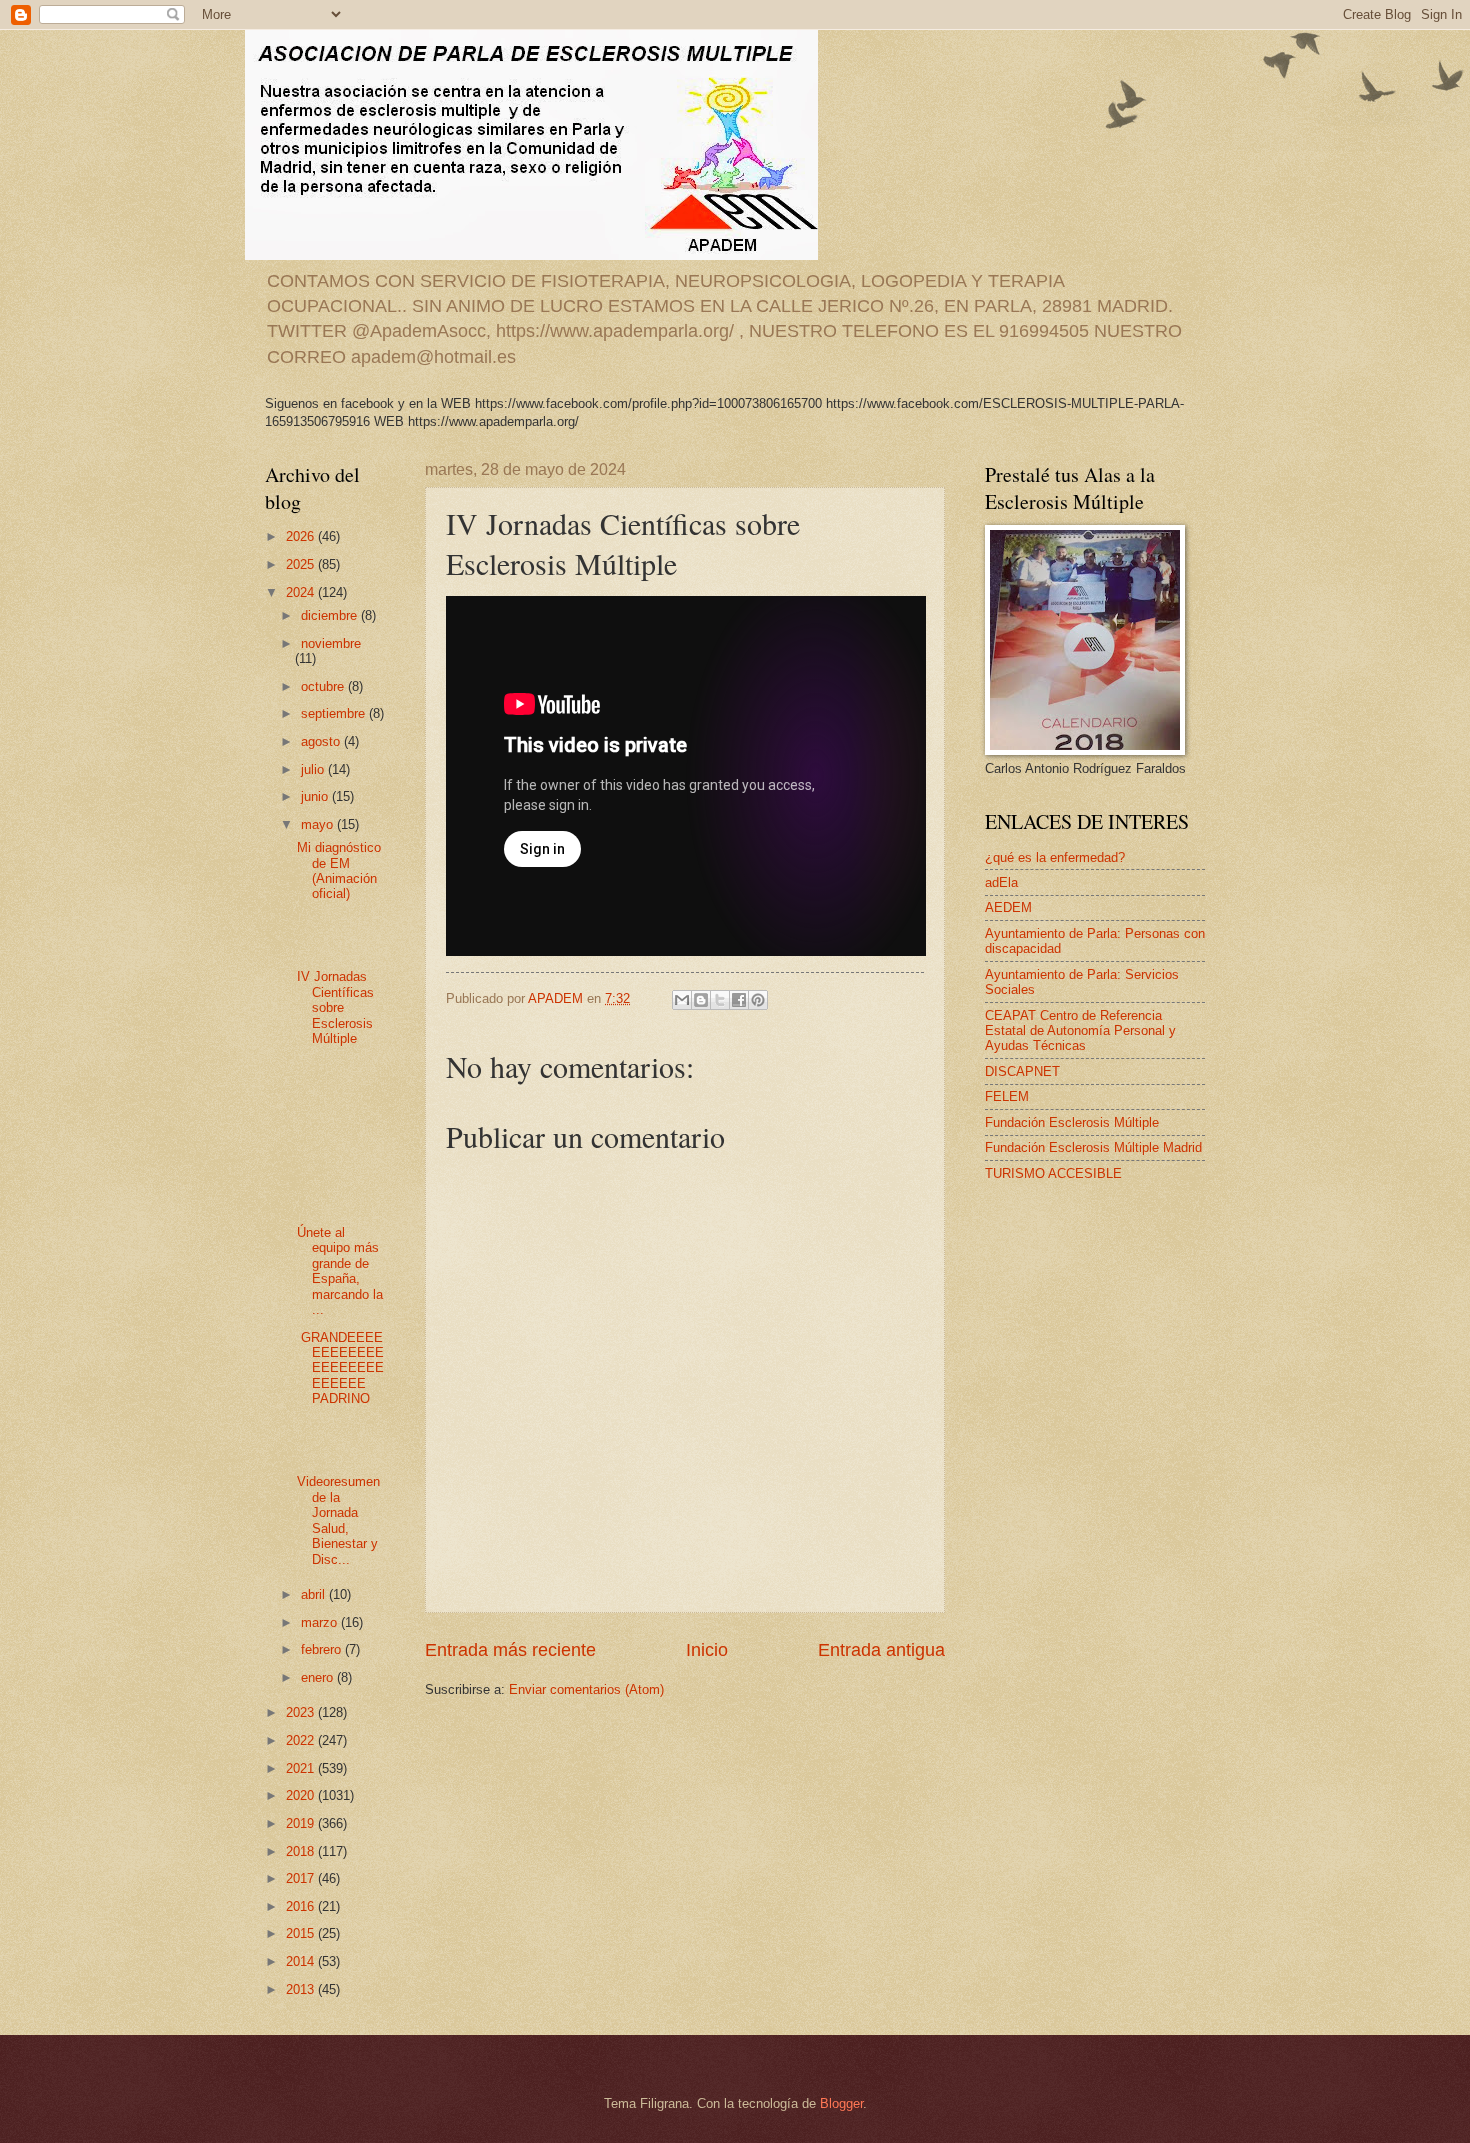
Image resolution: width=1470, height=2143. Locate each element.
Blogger (841, 2103)
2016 (302, 1906)
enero (319, 1677)
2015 (302, 1933)
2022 (302, 1740)
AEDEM (1008, 907)
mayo (319, 824)
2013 (302, 1989)
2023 (302, 1712)
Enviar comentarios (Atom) (586, 1689)
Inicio (707, 1650)
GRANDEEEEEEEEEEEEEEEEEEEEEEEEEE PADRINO (340, 1368)
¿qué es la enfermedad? (1055, 857)
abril (315, 1594)
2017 (302, 1878)
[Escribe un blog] (701, 1000)
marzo (321, 1622)
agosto (322, 741)
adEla (1001, 882)
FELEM (1007, 1096)
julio (314, 769)
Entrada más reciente (510, 1650)
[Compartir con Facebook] (739, 1000)
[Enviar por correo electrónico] (682, 1000)
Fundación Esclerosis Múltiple (1072, 1122)
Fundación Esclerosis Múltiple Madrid (1093, 1147)
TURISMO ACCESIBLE (1053, 1173)
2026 (302, 536)
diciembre (331, 615)
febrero (323, 1649)
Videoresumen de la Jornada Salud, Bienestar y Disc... (338, 1520)
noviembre (331, 643)
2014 (302, 1961)
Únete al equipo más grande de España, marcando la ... (340, 1271)
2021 (302, 1768)
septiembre (335, 713)
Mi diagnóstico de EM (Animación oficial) (339, 870)
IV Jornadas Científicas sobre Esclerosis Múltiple (335, 1007)
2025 (302, 564)
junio (316, 796)
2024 (302, 592)
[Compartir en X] (720, 1000)
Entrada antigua (881, 1650)
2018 (302, 1851)
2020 (302, 1795)
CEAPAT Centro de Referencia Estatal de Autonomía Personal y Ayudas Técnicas (1080, 1031)
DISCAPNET (1022, 1071)
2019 (302, 1823)
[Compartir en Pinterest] (758, 1000)
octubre (324, 686)
